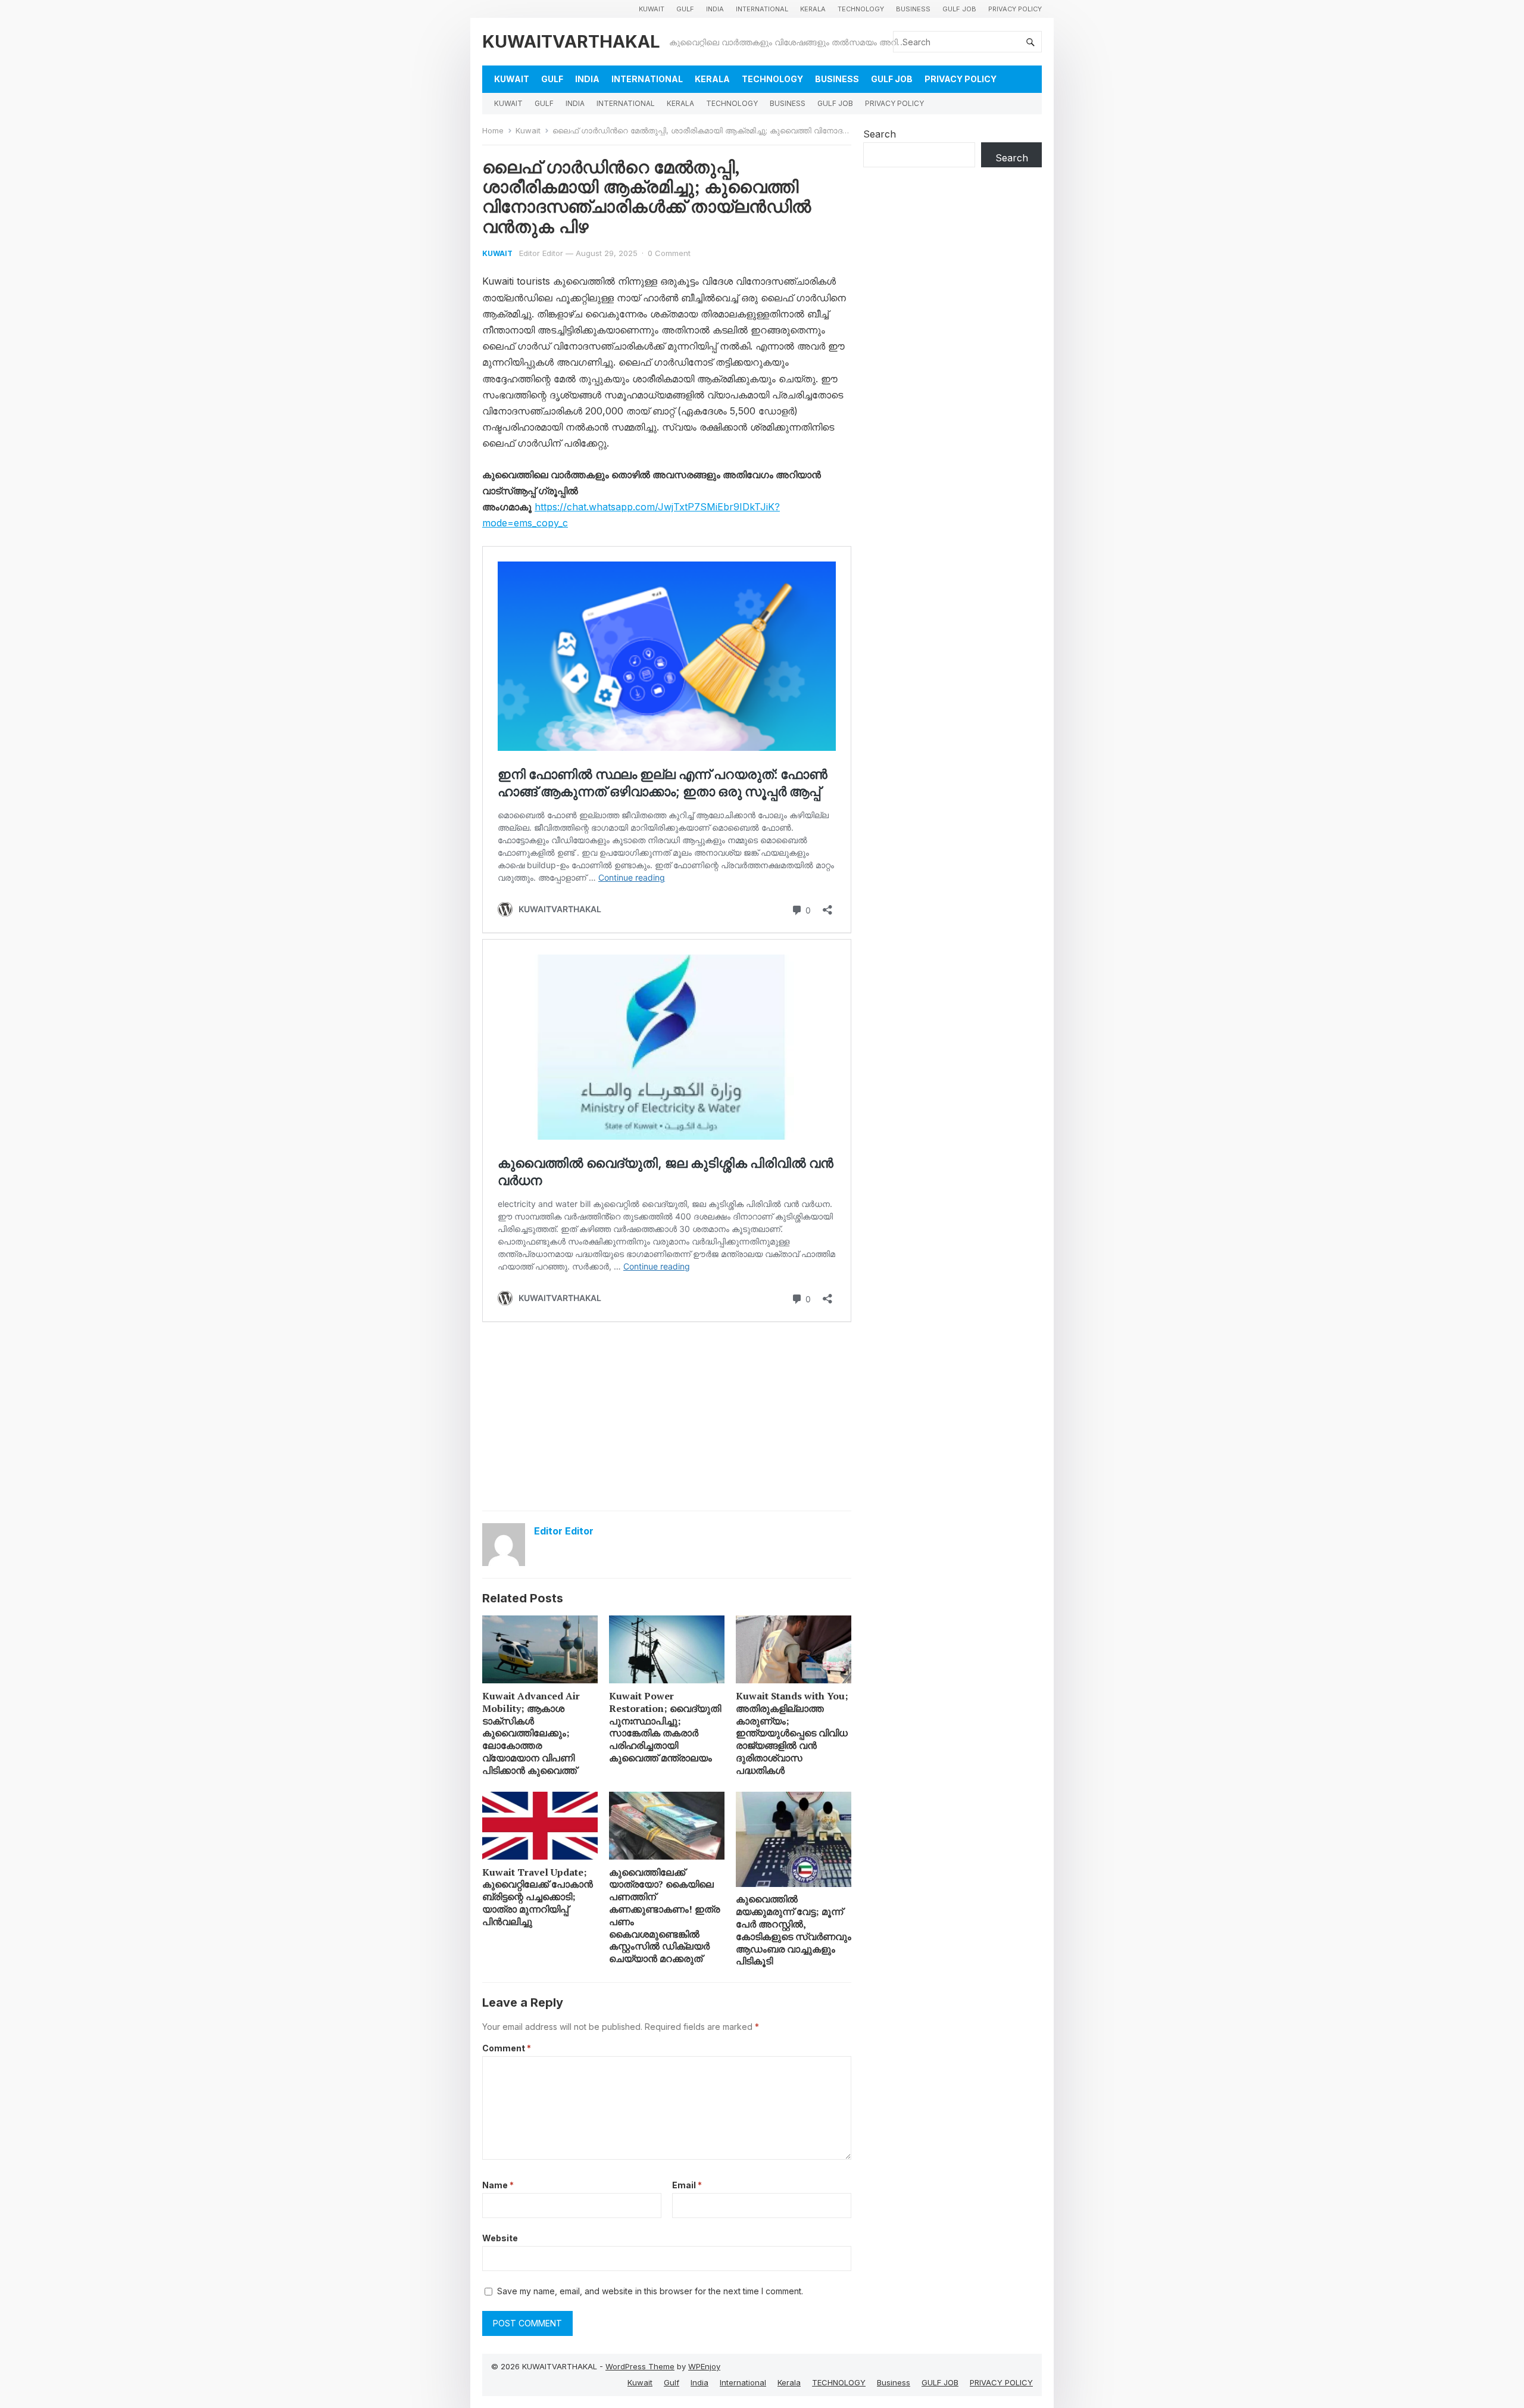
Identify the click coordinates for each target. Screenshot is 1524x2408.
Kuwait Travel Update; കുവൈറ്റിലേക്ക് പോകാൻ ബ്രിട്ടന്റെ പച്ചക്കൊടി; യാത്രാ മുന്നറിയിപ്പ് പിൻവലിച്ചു (538, 1897)
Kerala (813, 9)
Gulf (685, 9)
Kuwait (652, 9)
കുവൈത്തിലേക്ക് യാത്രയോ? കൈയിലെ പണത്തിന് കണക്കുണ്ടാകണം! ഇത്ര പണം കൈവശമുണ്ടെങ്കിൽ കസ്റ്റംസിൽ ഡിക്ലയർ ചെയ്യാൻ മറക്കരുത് (664, 1916)
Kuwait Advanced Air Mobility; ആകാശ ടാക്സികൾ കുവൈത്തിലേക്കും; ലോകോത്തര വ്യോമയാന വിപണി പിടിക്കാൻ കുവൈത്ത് (531, 1733)
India (715, 9)
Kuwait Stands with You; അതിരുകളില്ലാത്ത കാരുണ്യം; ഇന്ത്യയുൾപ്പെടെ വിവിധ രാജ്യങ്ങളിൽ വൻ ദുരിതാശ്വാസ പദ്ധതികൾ (792, 1733)
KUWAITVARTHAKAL (571, 41)
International (762, 9)
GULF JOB (959, 9)
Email (687, 2185)
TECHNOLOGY (861, 9)
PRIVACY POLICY (1015, 9)
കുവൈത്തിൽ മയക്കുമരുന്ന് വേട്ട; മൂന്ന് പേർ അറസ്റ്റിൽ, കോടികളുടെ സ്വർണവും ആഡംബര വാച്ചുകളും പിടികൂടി (794, 1930)
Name (498, 2185)
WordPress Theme (640, 2366)
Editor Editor (541, 253)
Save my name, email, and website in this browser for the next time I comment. (650, 2291)
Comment (507, 2048)
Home (493, 130)
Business (913, 9)
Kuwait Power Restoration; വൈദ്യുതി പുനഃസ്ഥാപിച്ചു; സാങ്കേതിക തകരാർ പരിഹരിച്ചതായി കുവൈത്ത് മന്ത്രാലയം (665, 1727)
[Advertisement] (667, 1415)
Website (500, 2238)
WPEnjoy (704, 2366)
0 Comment (669, 253)
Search (880, 134)
